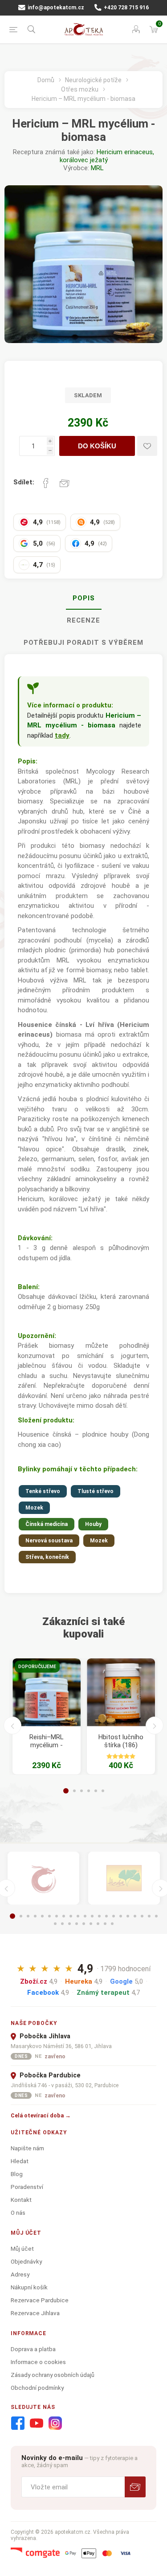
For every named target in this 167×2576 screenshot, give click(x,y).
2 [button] (74, 1791)
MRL (97, 168)
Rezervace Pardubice (40, 2300)
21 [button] (156, 1916)
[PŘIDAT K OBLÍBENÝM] (147, 446)
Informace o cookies (38, 2362)
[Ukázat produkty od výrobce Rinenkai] (43, 1878)
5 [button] (96, 1791)
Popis (84, 598)
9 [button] (71, 1916)
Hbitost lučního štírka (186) (121, 1741)
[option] (47, 1716)
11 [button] (85, 1916)
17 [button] (128, 1916)
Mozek (34, 1508)
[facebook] (18, 2424)
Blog (17, 2174)
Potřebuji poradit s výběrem (83, 643)
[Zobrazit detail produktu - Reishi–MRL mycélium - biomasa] (47, 1692)
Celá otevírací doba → (41, 2115)
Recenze (83, 620)
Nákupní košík (29, 2287)
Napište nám (27, 2148)
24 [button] (69, 1924)
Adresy (20, 2274)
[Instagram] (55, 2424)
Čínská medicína (47, 1524)
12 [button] (92, 1916)
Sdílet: (24, 482)
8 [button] (64, 1916)
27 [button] (91, 1924)
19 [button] (142, 1916)
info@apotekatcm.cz (55, 8)
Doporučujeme (37, 1667)
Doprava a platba (33, 2349)
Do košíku (97, 446)
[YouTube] (37, 2424)
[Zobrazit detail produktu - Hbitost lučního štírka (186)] (121, 1692)
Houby (93, 1524)
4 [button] (89, 1791)
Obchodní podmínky (37, 2388)
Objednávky (26, 2261)
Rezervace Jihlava (35, 2313)
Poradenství (27, 2187)
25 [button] (77, 1924)
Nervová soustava (49, 1541)
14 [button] (106, 1916)
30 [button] (112, 1924)
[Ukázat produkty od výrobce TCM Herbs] (124, 1878)
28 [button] (98, 1924)
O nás (18, 2213)
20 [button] (149, 1916)
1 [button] (66, 1791)
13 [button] (99, 1916)
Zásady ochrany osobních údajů (53, 2375)
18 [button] (135, 1916)
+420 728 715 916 (126, 8)
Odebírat (135, 2487)
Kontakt (21, 2200)
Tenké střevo (43, 1491)
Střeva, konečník (47, 1557)
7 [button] (57, 1916)
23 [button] (62, 1924)
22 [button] (55, 1924)
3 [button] (81, 1791)
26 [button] (84, 1924)
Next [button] (155, 1725)
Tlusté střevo (96, 1491)
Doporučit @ (65, 483)
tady (62, 735)
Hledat (20, 2161)
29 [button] (105, 1924)
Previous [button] (12, 1725)
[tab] (83, 599)
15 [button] (114, 1916)
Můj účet (22, 2249)
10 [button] (78, 1916)
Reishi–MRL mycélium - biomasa (47, 1745)
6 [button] (103, 1791)
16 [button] (121, 1916)
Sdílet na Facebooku (46, 483)
